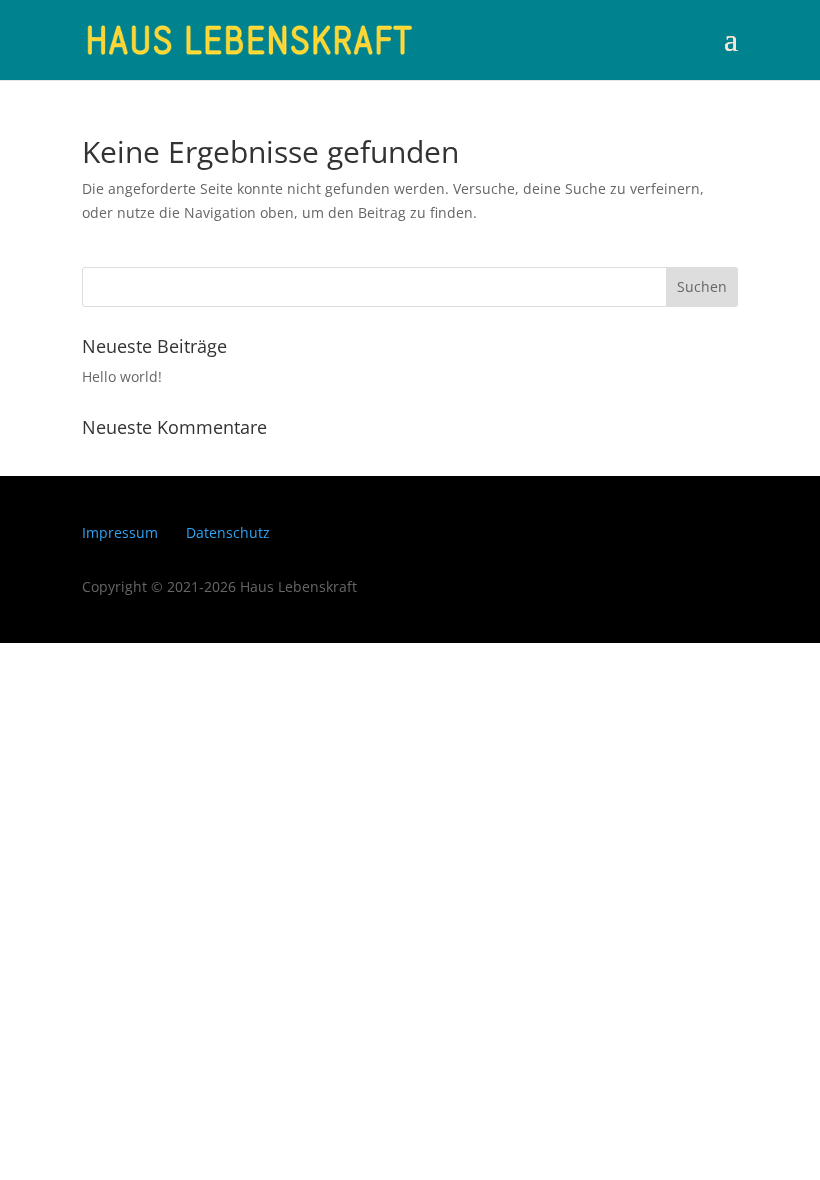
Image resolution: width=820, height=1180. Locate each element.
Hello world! (122, 376)
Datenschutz (228, 532)
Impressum (120, 532)
